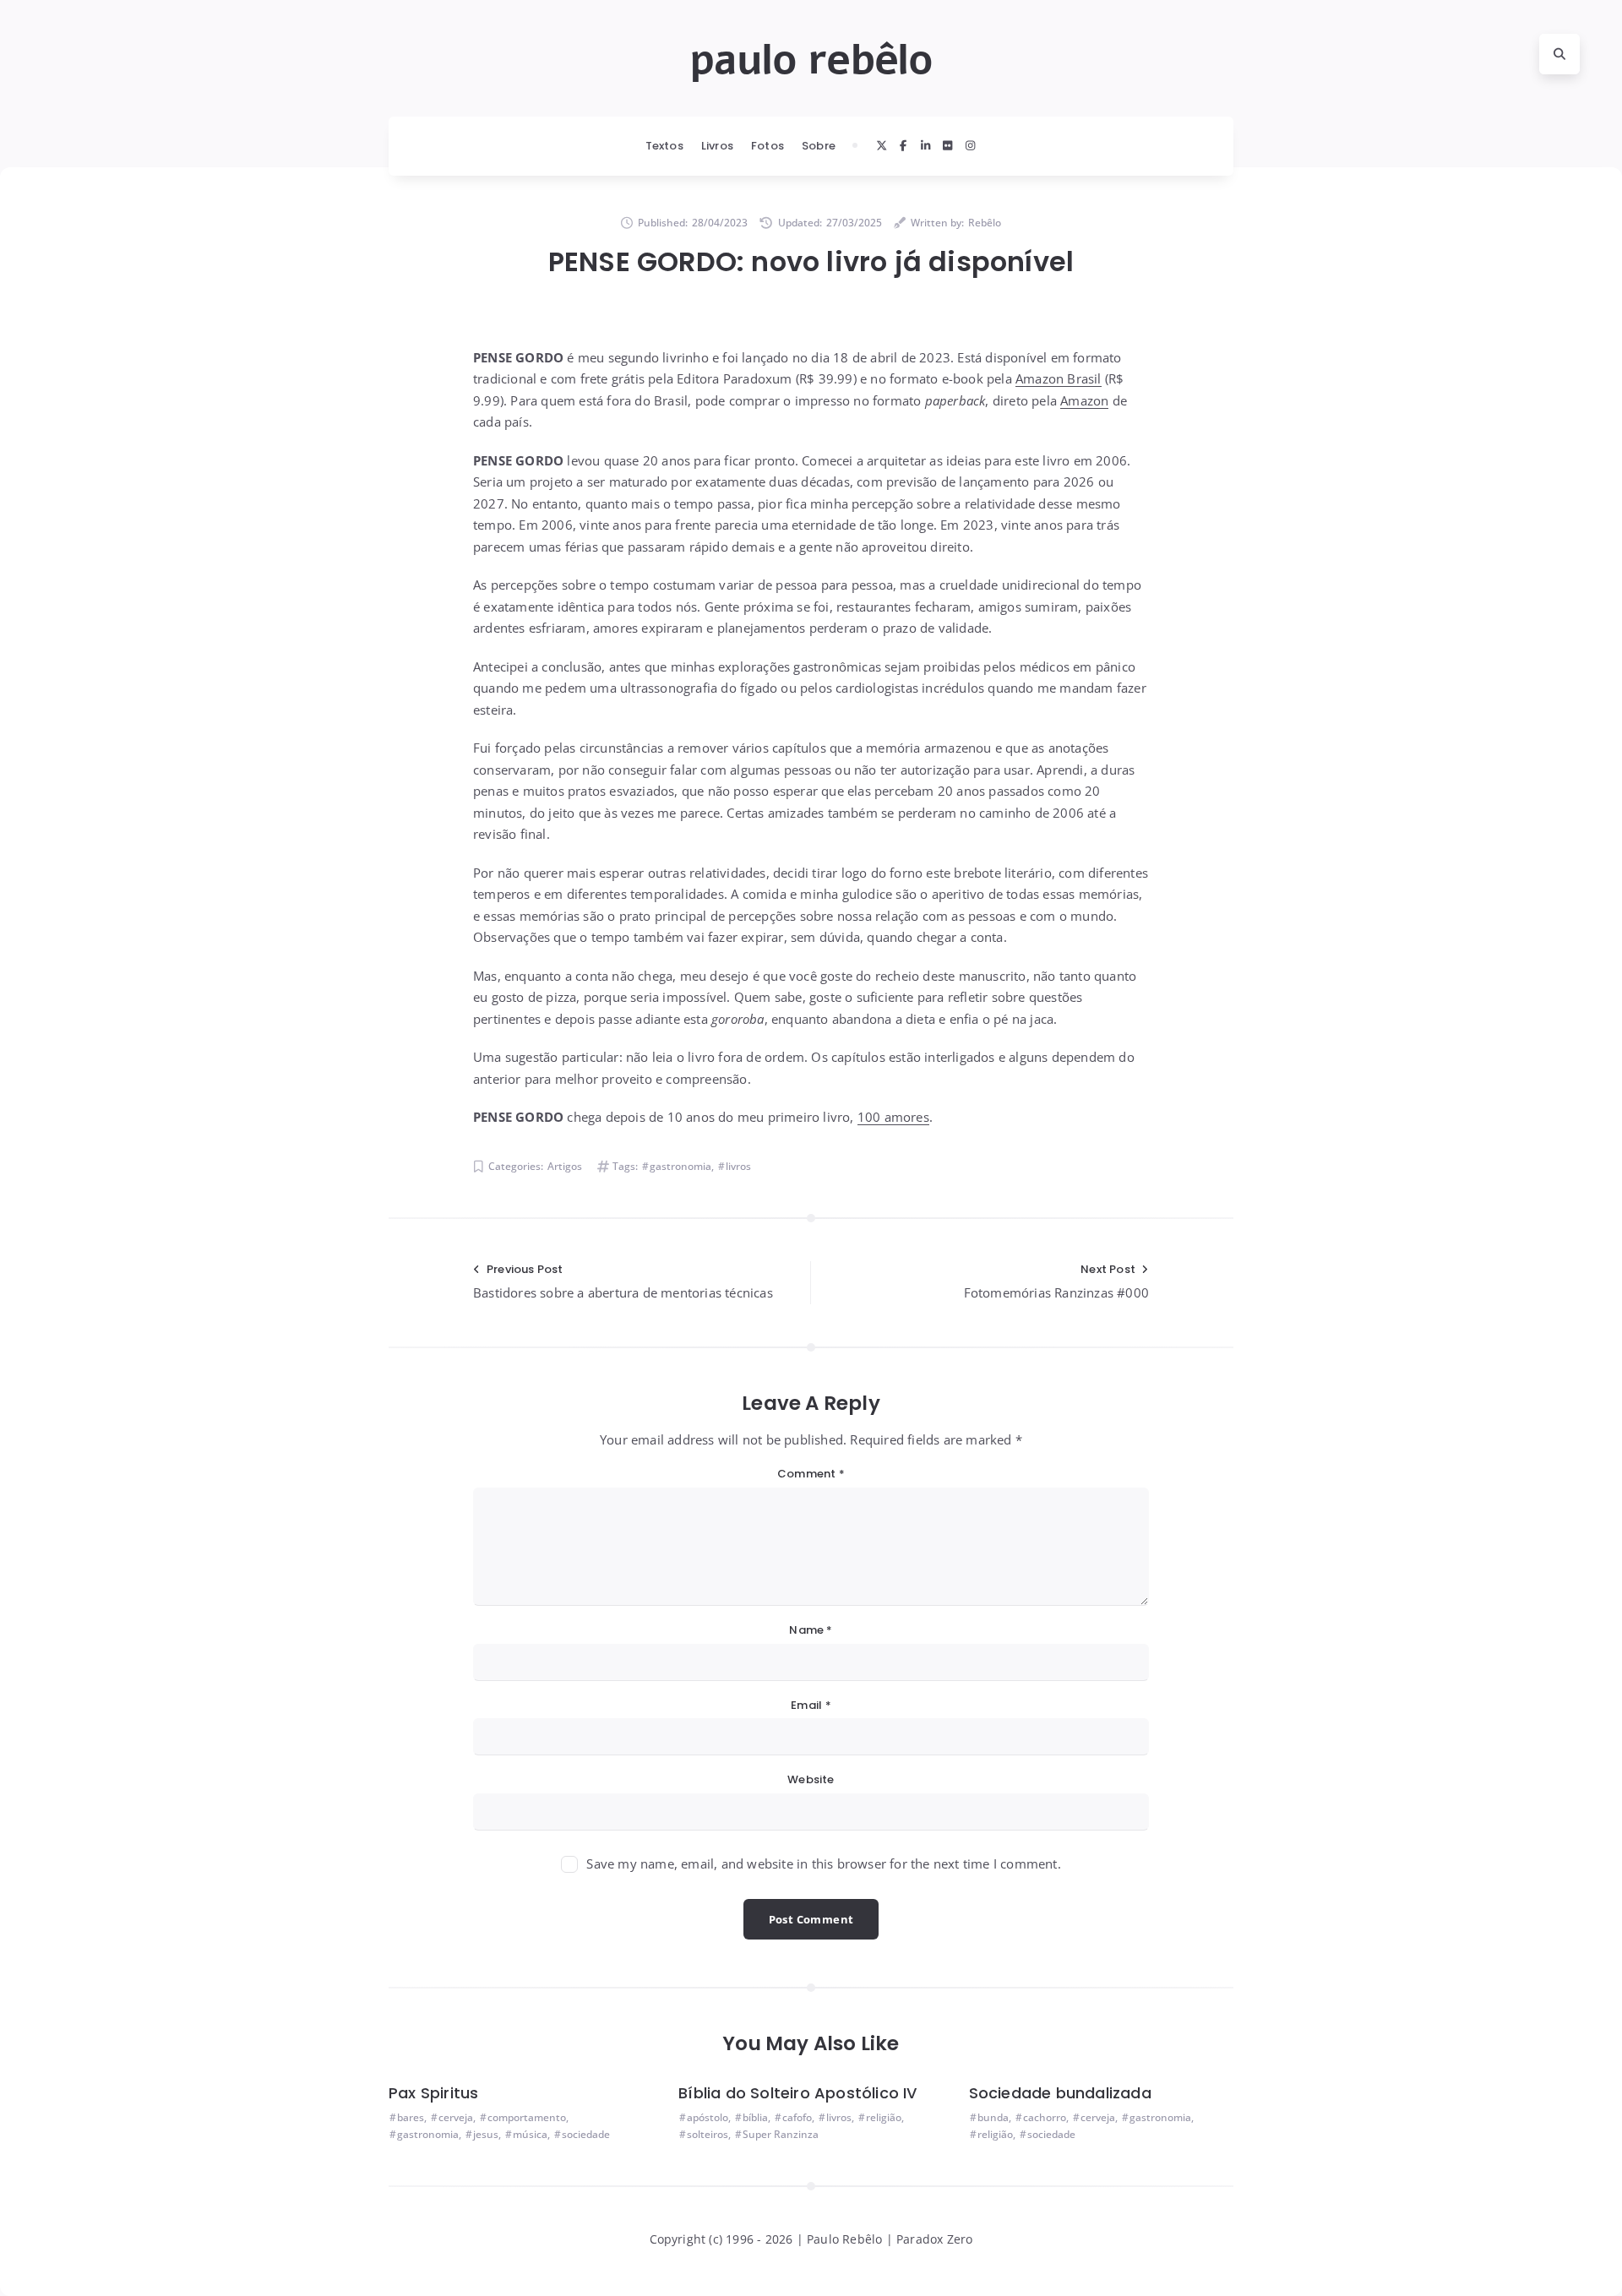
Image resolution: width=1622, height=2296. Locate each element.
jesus (486, 2134)
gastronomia (680, 1166)
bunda (993, 2117)
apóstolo (708, 2117)
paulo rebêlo (811, 60)
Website (811, 1779)
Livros (717, 146)
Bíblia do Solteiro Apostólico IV (797, 2093)
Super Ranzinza (781, 2134)
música (530, 2134)
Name (811, 1630)
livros (738, 1166)
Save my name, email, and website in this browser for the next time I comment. (823, 1863)
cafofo (797, 2117)
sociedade (586, 2134)
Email (811, 1705)
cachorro (1045, 2117)
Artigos (565, 1166)
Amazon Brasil (1059, 378)
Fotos (767, 146)
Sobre (819, 146)
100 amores (893, 1117)
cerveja (456, 2117)
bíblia (755, 2117)
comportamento (527, 2117)
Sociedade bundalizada (1060, 2093)
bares (411, 2117)
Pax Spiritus (433, 2093)
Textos (664, 146)
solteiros (708, 2134)
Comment (811, 1474)
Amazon (1084, 400)
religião (884, 2117)
